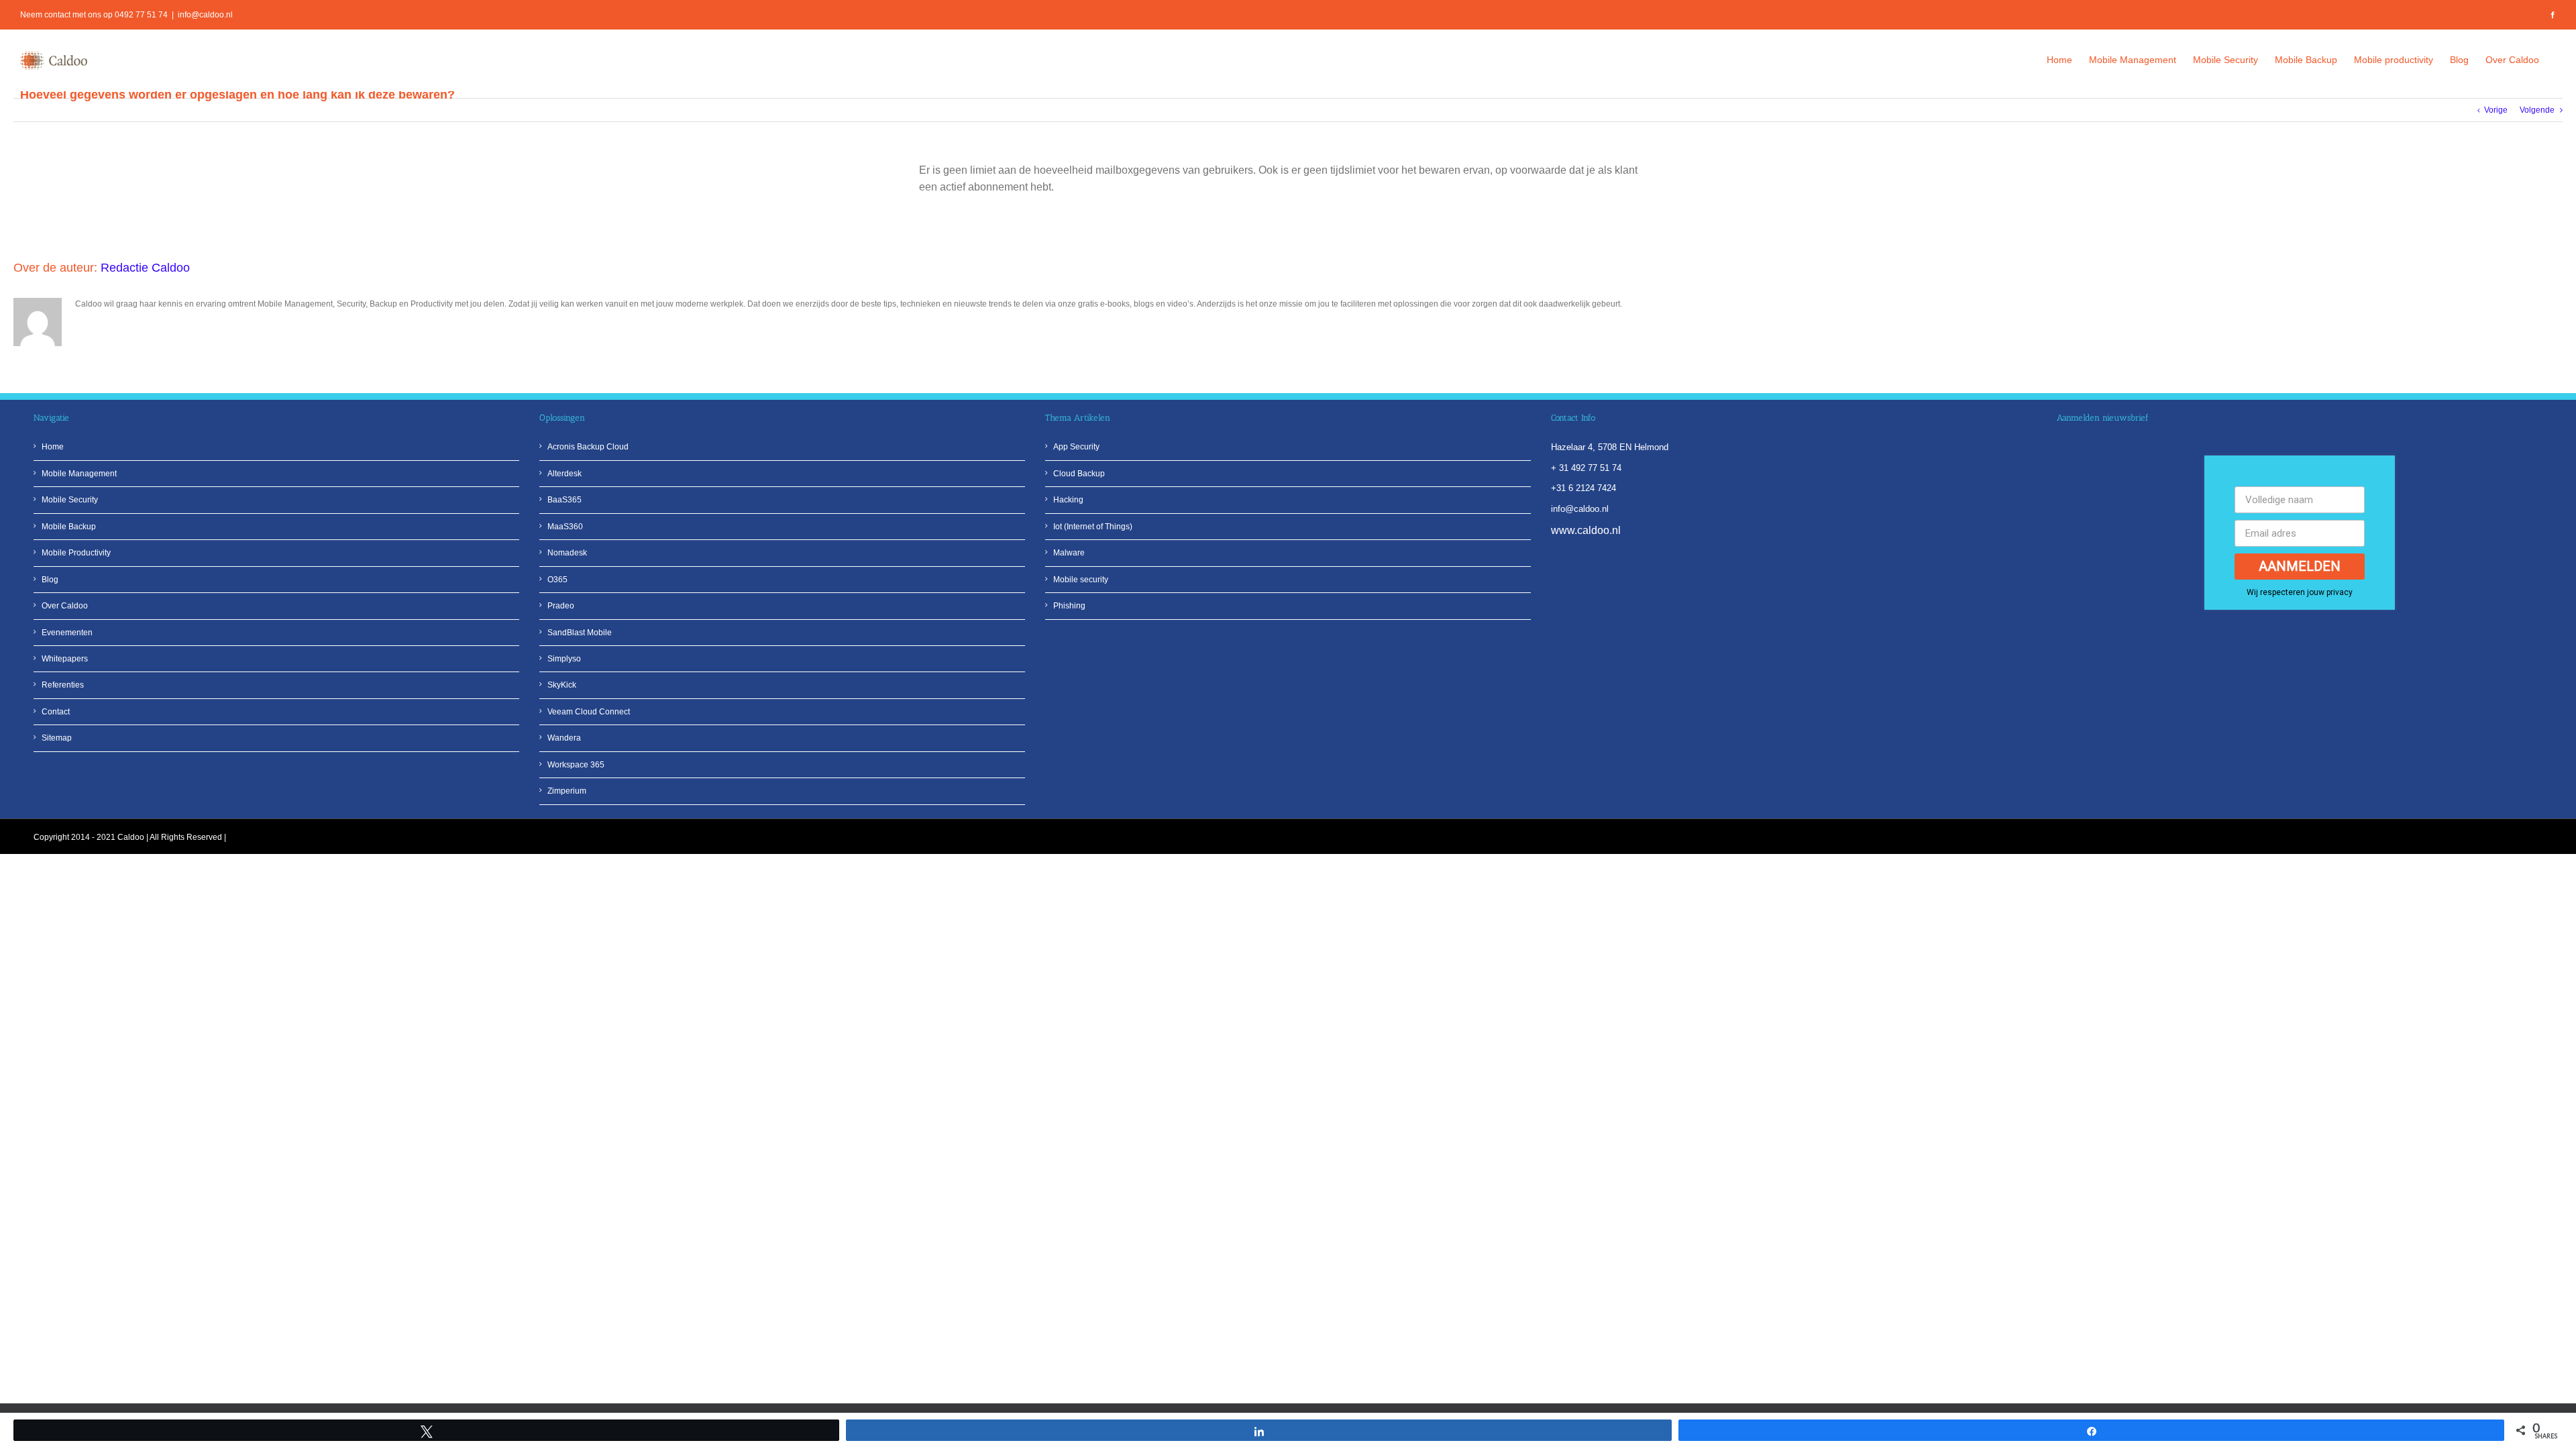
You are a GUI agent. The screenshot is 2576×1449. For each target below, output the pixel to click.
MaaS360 (565, 527)
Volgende (2537, 110)
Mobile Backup (69, 527)
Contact (56, 712)
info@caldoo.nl (205, 15)
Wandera (564, 738)
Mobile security (1081, 580)
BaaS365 (565, 500)
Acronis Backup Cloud (588, 447)
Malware (1069, 553)
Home (53, 447)
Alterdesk (565, 474)
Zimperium (567, 791)
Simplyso (564, 659)
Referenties (63, 685)
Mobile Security (70, 500)
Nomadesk (567, 553)
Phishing (1069, 606)
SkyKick (562, 685)
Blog (50, 580)
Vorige (2496, 110)
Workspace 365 (576, 765)
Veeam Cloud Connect (589, 712)
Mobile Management (79, 474)
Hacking (1068, 500)
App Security (1076, 447)
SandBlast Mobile (580, 633)
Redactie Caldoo (145, 268)
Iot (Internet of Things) (1093, 527)
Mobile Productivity (76, 553)
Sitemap (57, 738)
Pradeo (561, 606)
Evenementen (67, 633)
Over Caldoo (65, 606)
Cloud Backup (1079, 474)
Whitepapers (65, 659)
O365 (557, 580)
